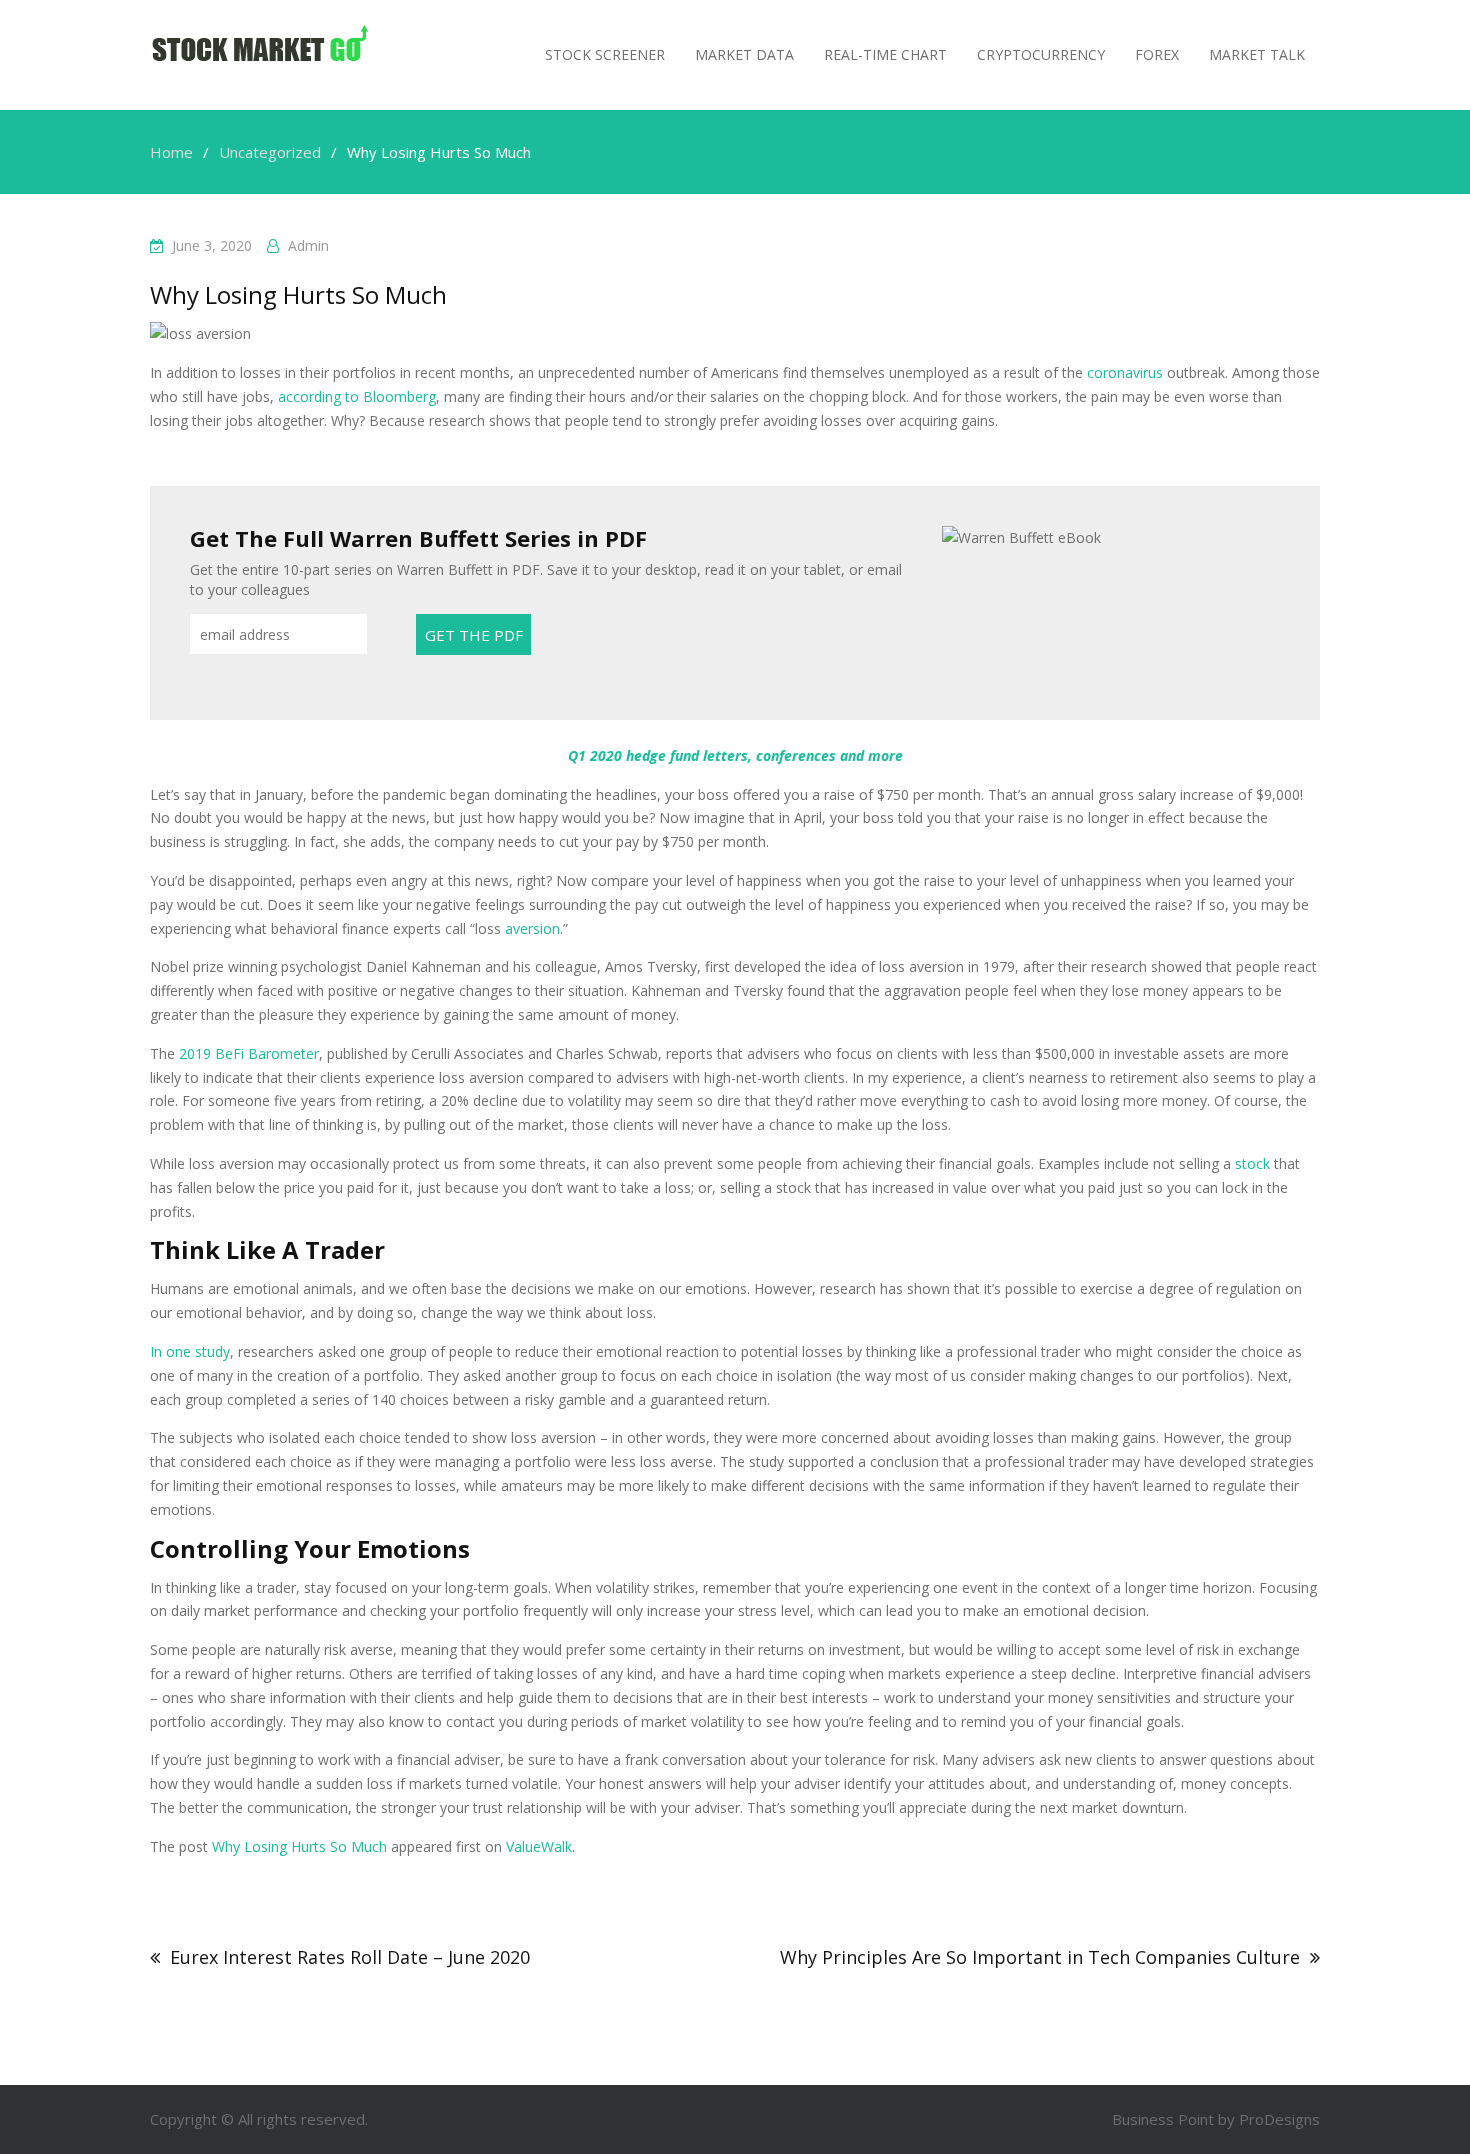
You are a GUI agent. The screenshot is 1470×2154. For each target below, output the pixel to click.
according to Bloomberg (357, 396)
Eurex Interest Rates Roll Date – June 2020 (350, 1957)
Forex (1157, 54)
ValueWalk (539, 1846)
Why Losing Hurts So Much (299, 1846)
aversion (532, 928)
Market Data (744, 54)
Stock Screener (605, 54)
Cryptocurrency (1041, 54)
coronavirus (1125, 372)
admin (308, 245)
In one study (190, 1351)
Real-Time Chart (885, 54)
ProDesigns (1279, 2119)
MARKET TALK (1257, 54)
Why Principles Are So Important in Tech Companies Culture (1040, 1957)
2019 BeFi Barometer (249, 1053)
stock (1252, 1163)
